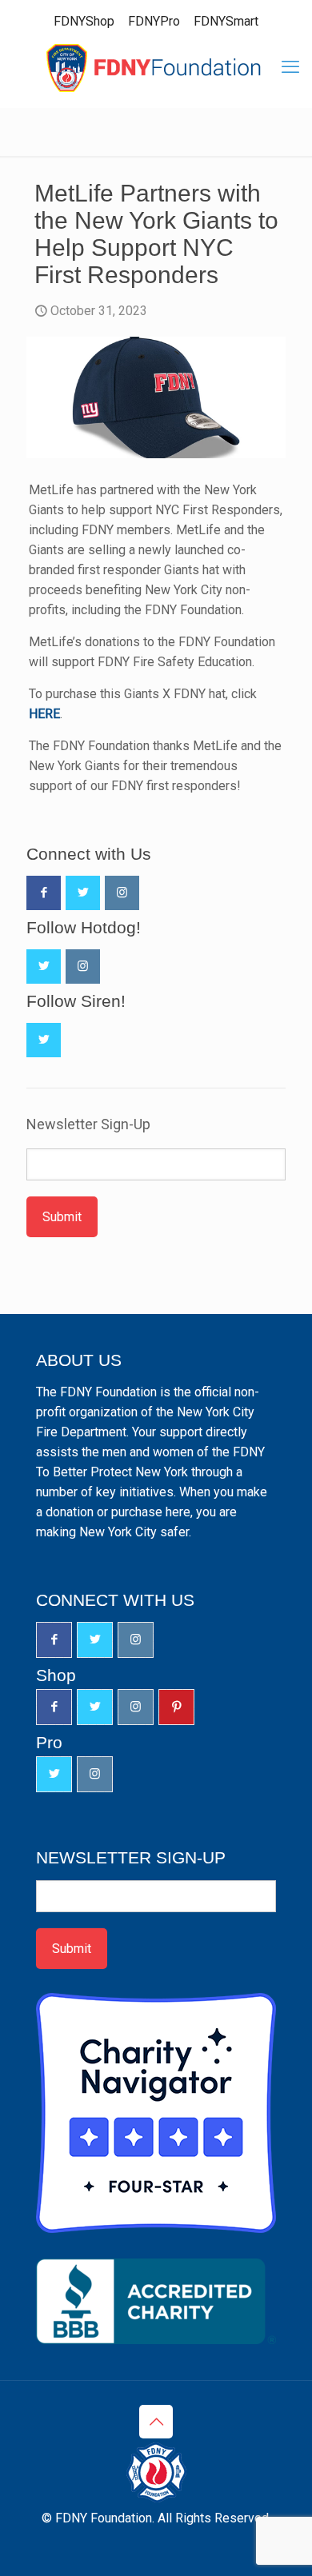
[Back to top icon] (156, 2422)
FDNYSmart (226, 21)
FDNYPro (154, 21)
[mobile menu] (290, 67)
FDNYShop (84, 21)
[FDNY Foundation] (156, 67)
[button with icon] (44, 893)
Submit (62, 1217)
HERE (44, 714)
